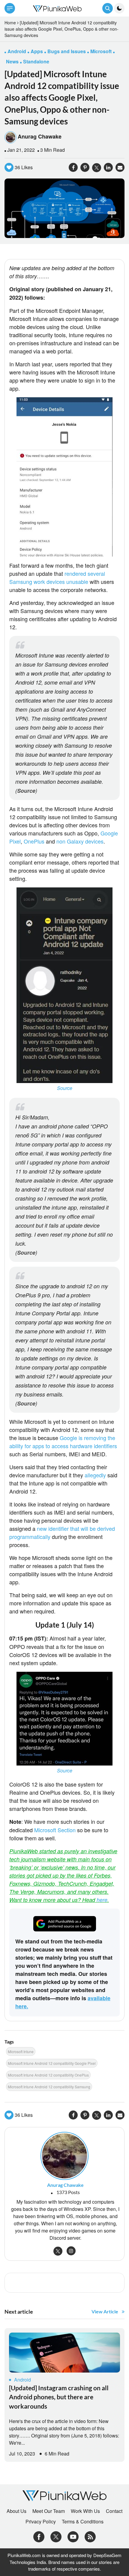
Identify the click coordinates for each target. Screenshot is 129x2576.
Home (10, 23)
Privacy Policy (41, 2522)
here (102, 1900)
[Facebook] (39, 2536)
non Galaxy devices (80, 841)
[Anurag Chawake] (64, 2155)
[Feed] (90, 2536)
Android (22, 2380)
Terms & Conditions (83, 2522)
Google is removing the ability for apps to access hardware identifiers (63, 1442)
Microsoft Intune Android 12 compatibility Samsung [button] (49, 2087)
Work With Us (85, 2511)
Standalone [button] (36, 61)
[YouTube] (73, 2536)
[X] (56, 2536)
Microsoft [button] (101, 51)
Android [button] (17, 51)
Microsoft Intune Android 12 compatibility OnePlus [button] (48, 2075)
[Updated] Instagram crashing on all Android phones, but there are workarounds (59, 2397)
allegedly (96, 1475)
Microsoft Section (55, 1830)
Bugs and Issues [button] (67, 51)
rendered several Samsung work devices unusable (57, 577)
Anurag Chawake (40, 136)
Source (26, 791)
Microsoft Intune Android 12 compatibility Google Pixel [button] (52, 2063)
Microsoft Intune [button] (21, 2051)
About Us (16, 2511)
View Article (105, 2311)
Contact (114, 2511)
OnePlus (34, 841)
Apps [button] (37, 51)
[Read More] (64, 2353)
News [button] (12, 61)
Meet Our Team (49, 2511)
